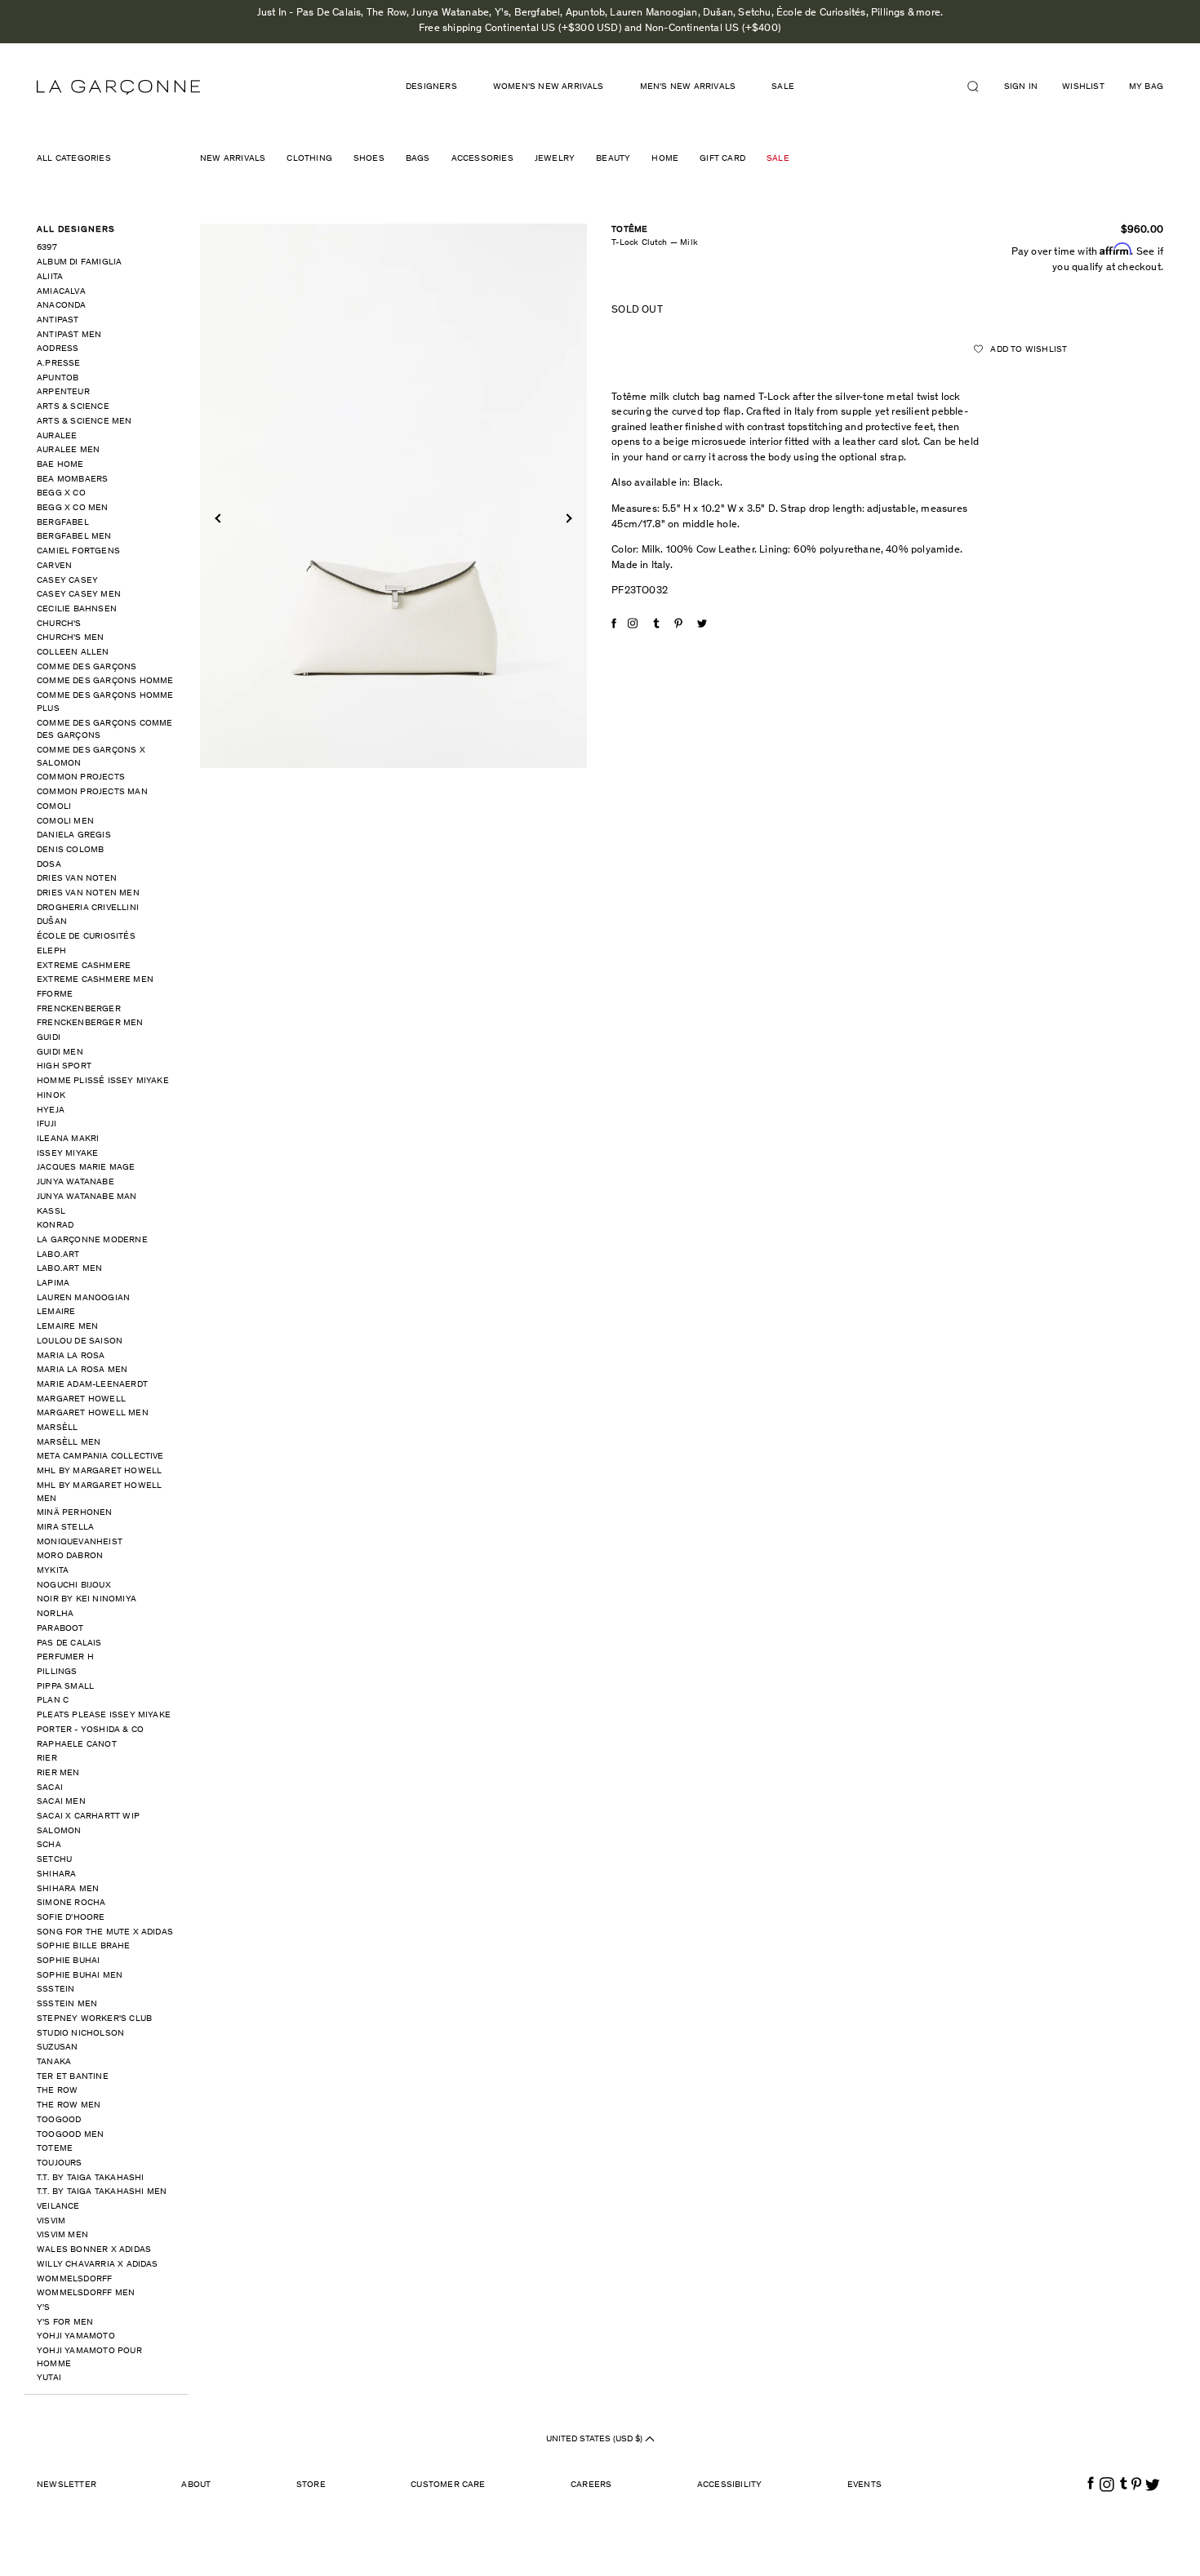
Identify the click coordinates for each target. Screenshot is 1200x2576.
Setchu (54, 1860)
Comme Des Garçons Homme (105, 681)
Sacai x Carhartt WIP (88, 1817)
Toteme (55, 2149)
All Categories (74, 159)
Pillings (57, 1672)
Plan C (53, 1701)
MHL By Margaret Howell (99, 1471)
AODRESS (58, 349)
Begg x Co (61, 493)
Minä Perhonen (75, 1513)
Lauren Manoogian (83, 1298)
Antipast (58, 320)
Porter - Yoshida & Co (90, 1730)
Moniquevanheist (80, 1542)
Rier (47, 1759)
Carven (54, 566)
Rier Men (58, 1773)
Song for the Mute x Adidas (105, 1932)
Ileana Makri (68, 1139)
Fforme (55, 995)
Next (567, 518)
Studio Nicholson (80, 2034)
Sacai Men (61, 1802)
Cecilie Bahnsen (77, 609)
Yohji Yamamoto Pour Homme (89, 2358)
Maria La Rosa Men (82, 1370)
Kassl (51, 1212)
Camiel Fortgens (78, 551)
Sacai (50, 1788)
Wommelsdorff (74, 2279)
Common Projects (81, 777)
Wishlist (1083, 87)
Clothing (309, 159)
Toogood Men (70, 2135)
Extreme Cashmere (84, 966)
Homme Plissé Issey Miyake (103, 1081)
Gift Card (722, 159)
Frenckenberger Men (90, 1023)
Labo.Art (58, 1255)
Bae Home (60, 465)
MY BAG (1146, 87)
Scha (49, 1845)
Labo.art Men (69, 1269)
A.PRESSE (59, 364)
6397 (47, 248)
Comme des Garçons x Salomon (91, 757)
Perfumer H (65, 1657)
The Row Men (69, 2105)
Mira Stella (65, 1528)
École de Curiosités (86, 937)
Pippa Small (65, 1687)
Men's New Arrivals (688, 87)
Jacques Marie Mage (86, 1168)
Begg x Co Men (73, 508)
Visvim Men (62, 2235)
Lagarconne (118, 87)
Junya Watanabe (76, 1182)
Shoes (369, 159)
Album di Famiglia (79, 262)
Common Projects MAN (92, 792)
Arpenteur (63, 392)
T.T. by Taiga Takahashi (91, 2178)
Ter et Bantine (73, 2077)
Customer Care (448, 2485)
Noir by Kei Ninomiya (87, 1599)
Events (864, 2485)
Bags (418, 159)
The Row (57, 2091)
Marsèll (57, 1428)
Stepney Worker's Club (94, 2019)
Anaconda (62, 306)
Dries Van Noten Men (88, 893)
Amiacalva (61, 292)
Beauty (613, 159)
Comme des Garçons (87, 667)
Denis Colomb (70, 850)
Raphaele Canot (77, 1745)
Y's (44, 2308)
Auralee (57, 436)
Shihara (56, 1874)
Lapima (53, 1284)
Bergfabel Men (74, 537)
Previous (219, 518)
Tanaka (54, 2062)
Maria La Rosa (71, 1356)
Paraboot (60, 1629)
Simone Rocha (71, 1903)
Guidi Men (60, 1053)
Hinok (51, 1096)
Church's (59, 624)
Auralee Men (68, 450)
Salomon (59, 1831)
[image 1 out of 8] (394, 496)
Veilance (58, 2207)
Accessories (482, 159)
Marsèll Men (69, 1443)
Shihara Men (68, 1889)
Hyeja (51, 1110)
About (196, 2485)
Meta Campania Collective (100, 1457)
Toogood (59, 2120)
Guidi (49, 1038)
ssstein (56, 1990)
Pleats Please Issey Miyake (104, 1715)
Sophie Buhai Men (80, 1976)
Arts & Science (73, 407)
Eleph (51, 951)
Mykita (53, 1571)
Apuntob (58, 378)
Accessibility (730, 2485)
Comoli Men (65, 822)
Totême (629, 230)
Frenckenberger (79, 1009)
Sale (783, 87)
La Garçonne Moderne (92, 1240)
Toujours (60, 2163)
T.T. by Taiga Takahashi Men (102, 2192)
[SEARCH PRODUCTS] (980, 87)
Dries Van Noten (77, 879)
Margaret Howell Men (93, 1413)
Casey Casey (67, 581)
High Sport (64, 1066)
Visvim (51, 2221)
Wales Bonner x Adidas (94, 2250)
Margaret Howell (81, 1399)
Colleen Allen (73, 653)
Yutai (49, 2378)
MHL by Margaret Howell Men (99, 1492)
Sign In (1021, 87)
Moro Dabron (70, 1556)
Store (311, 2485)
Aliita (50, 277)
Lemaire (56, 1312)
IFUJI (47, 1124)
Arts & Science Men (84, 422)
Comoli (54, 807)
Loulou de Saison (80, 1341)
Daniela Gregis (74, 835)
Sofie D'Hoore (71, 1918)
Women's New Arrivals (549, 87)
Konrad (55, 1226)
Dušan (52, 922)
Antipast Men (69, 335)
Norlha (55, 1614)
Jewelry (555, 159)
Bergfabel (63, 523)
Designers (431, 87)
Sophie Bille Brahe (84, 1946)
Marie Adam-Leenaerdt (92, 1385)
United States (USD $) (596, 2439)
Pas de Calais (69, 1643)
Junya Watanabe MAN (87, 1197)
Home (665, 159)
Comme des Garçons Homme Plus (105, 702)
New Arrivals (233, 159)
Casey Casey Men (79, 595)
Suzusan (57, 2047)
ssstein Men (67, 2004)
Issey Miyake (67, 1154)
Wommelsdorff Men (86, 2293)
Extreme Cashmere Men (95, 980)
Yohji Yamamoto (76, 2336)
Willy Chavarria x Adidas (98, 2265)
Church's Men (70, 638)
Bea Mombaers (72, 480)
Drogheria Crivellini (88, 908)
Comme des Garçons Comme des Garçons (105, 730)
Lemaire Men (67, 1327)
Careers (591, 2485)
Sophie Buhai (68, 1961)
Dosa (49, 865)
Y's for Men (65, 2323)
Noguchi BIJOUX (74, 1586)
